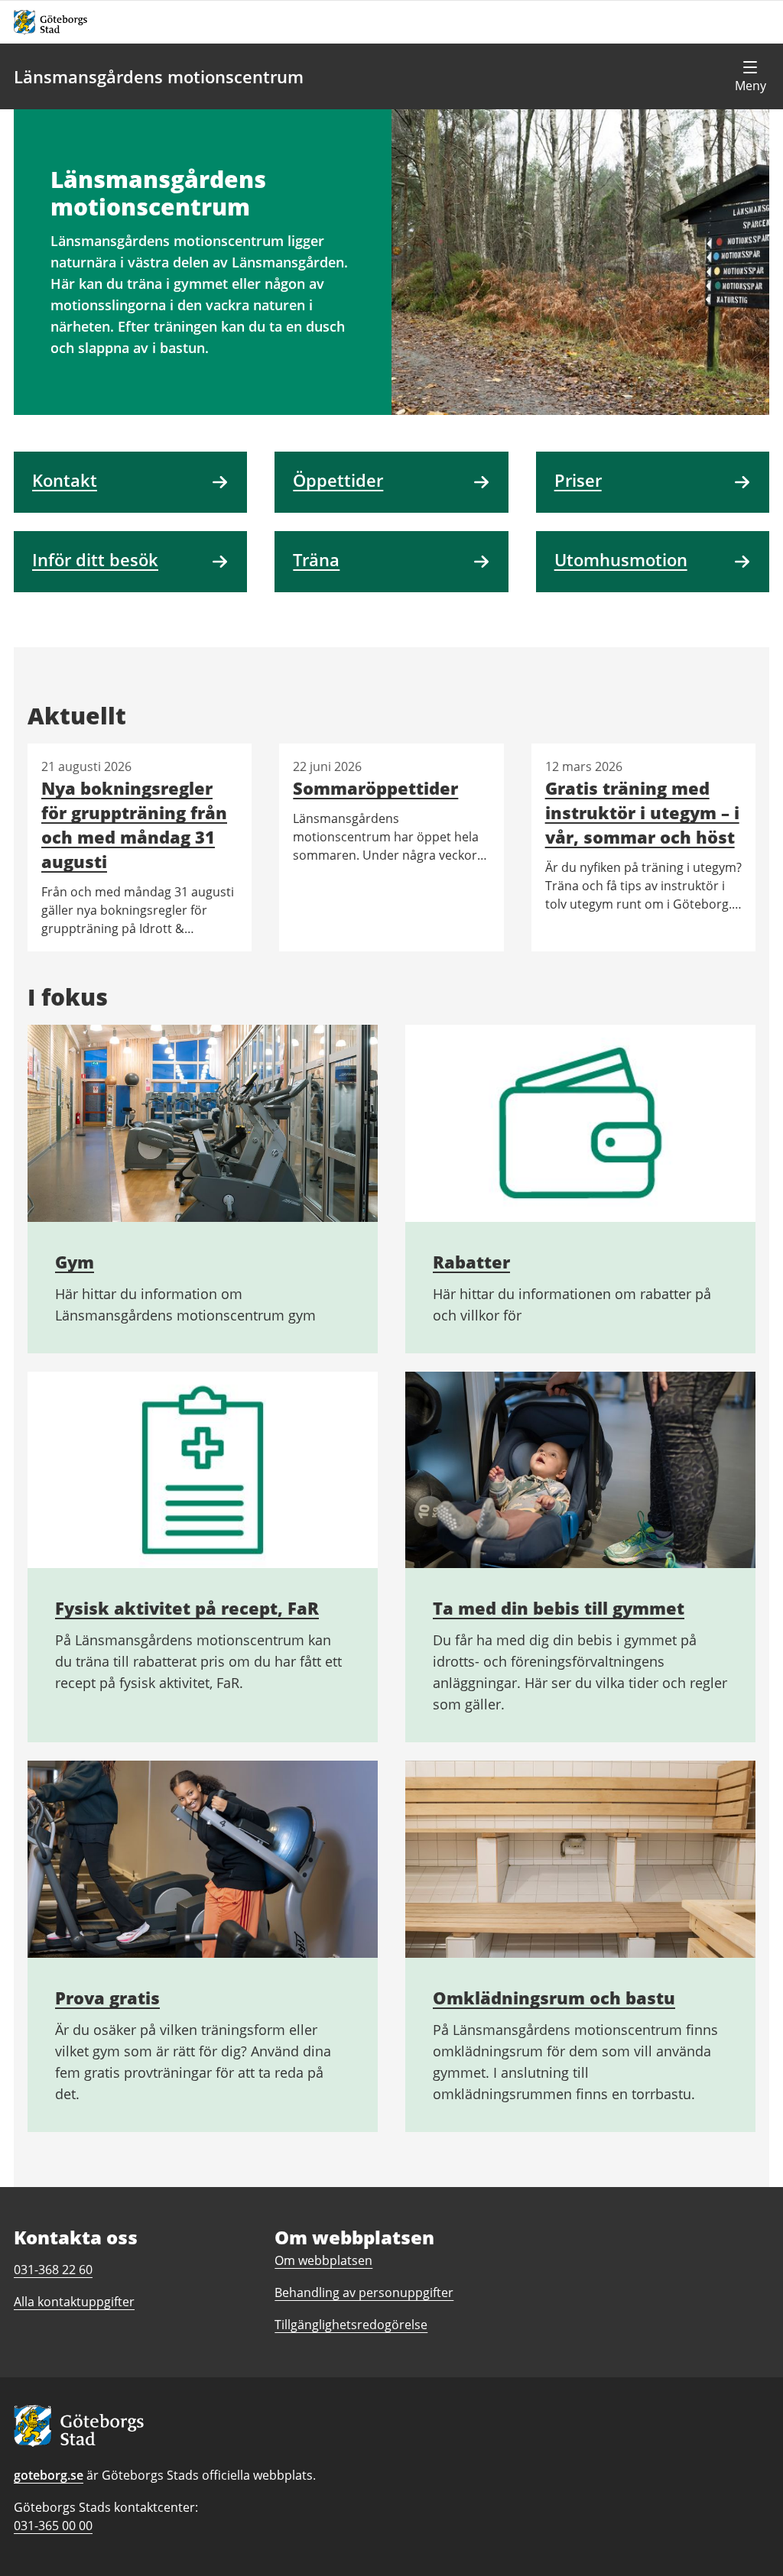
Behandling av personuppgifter (364, 2292)
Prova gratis (107, 1998)
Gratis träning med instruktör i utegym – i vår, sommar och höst (642, 812)
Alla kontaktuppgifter (74, 2302)
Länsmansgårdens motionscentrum (159, 76)
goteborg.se (49, 2475)
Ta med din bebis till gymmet (559, 1608)
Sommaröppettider (375, 788)
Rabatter (471, 1262)
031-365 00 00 (53, 2526)
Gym (75, 1262)
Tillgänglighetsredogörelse (351, 2325)
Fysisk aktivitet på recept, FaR (187, 1608)
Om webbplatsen (323, 2260)
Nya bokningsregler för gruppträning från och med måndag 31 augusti (134, 825)
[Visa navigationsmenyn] (750, 76)
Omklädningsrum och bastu (554, 1998)
